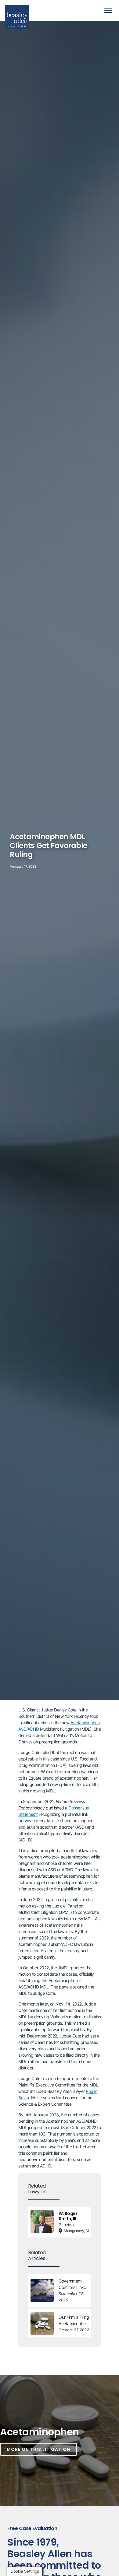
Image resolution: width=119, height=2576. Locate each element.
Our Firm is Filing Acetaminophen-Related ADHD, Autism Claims (74, 2321)
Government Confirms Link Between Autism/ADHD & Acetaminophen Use (73, 2284)
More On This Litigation (38, 2449)
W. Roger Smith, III (68, 2216)
